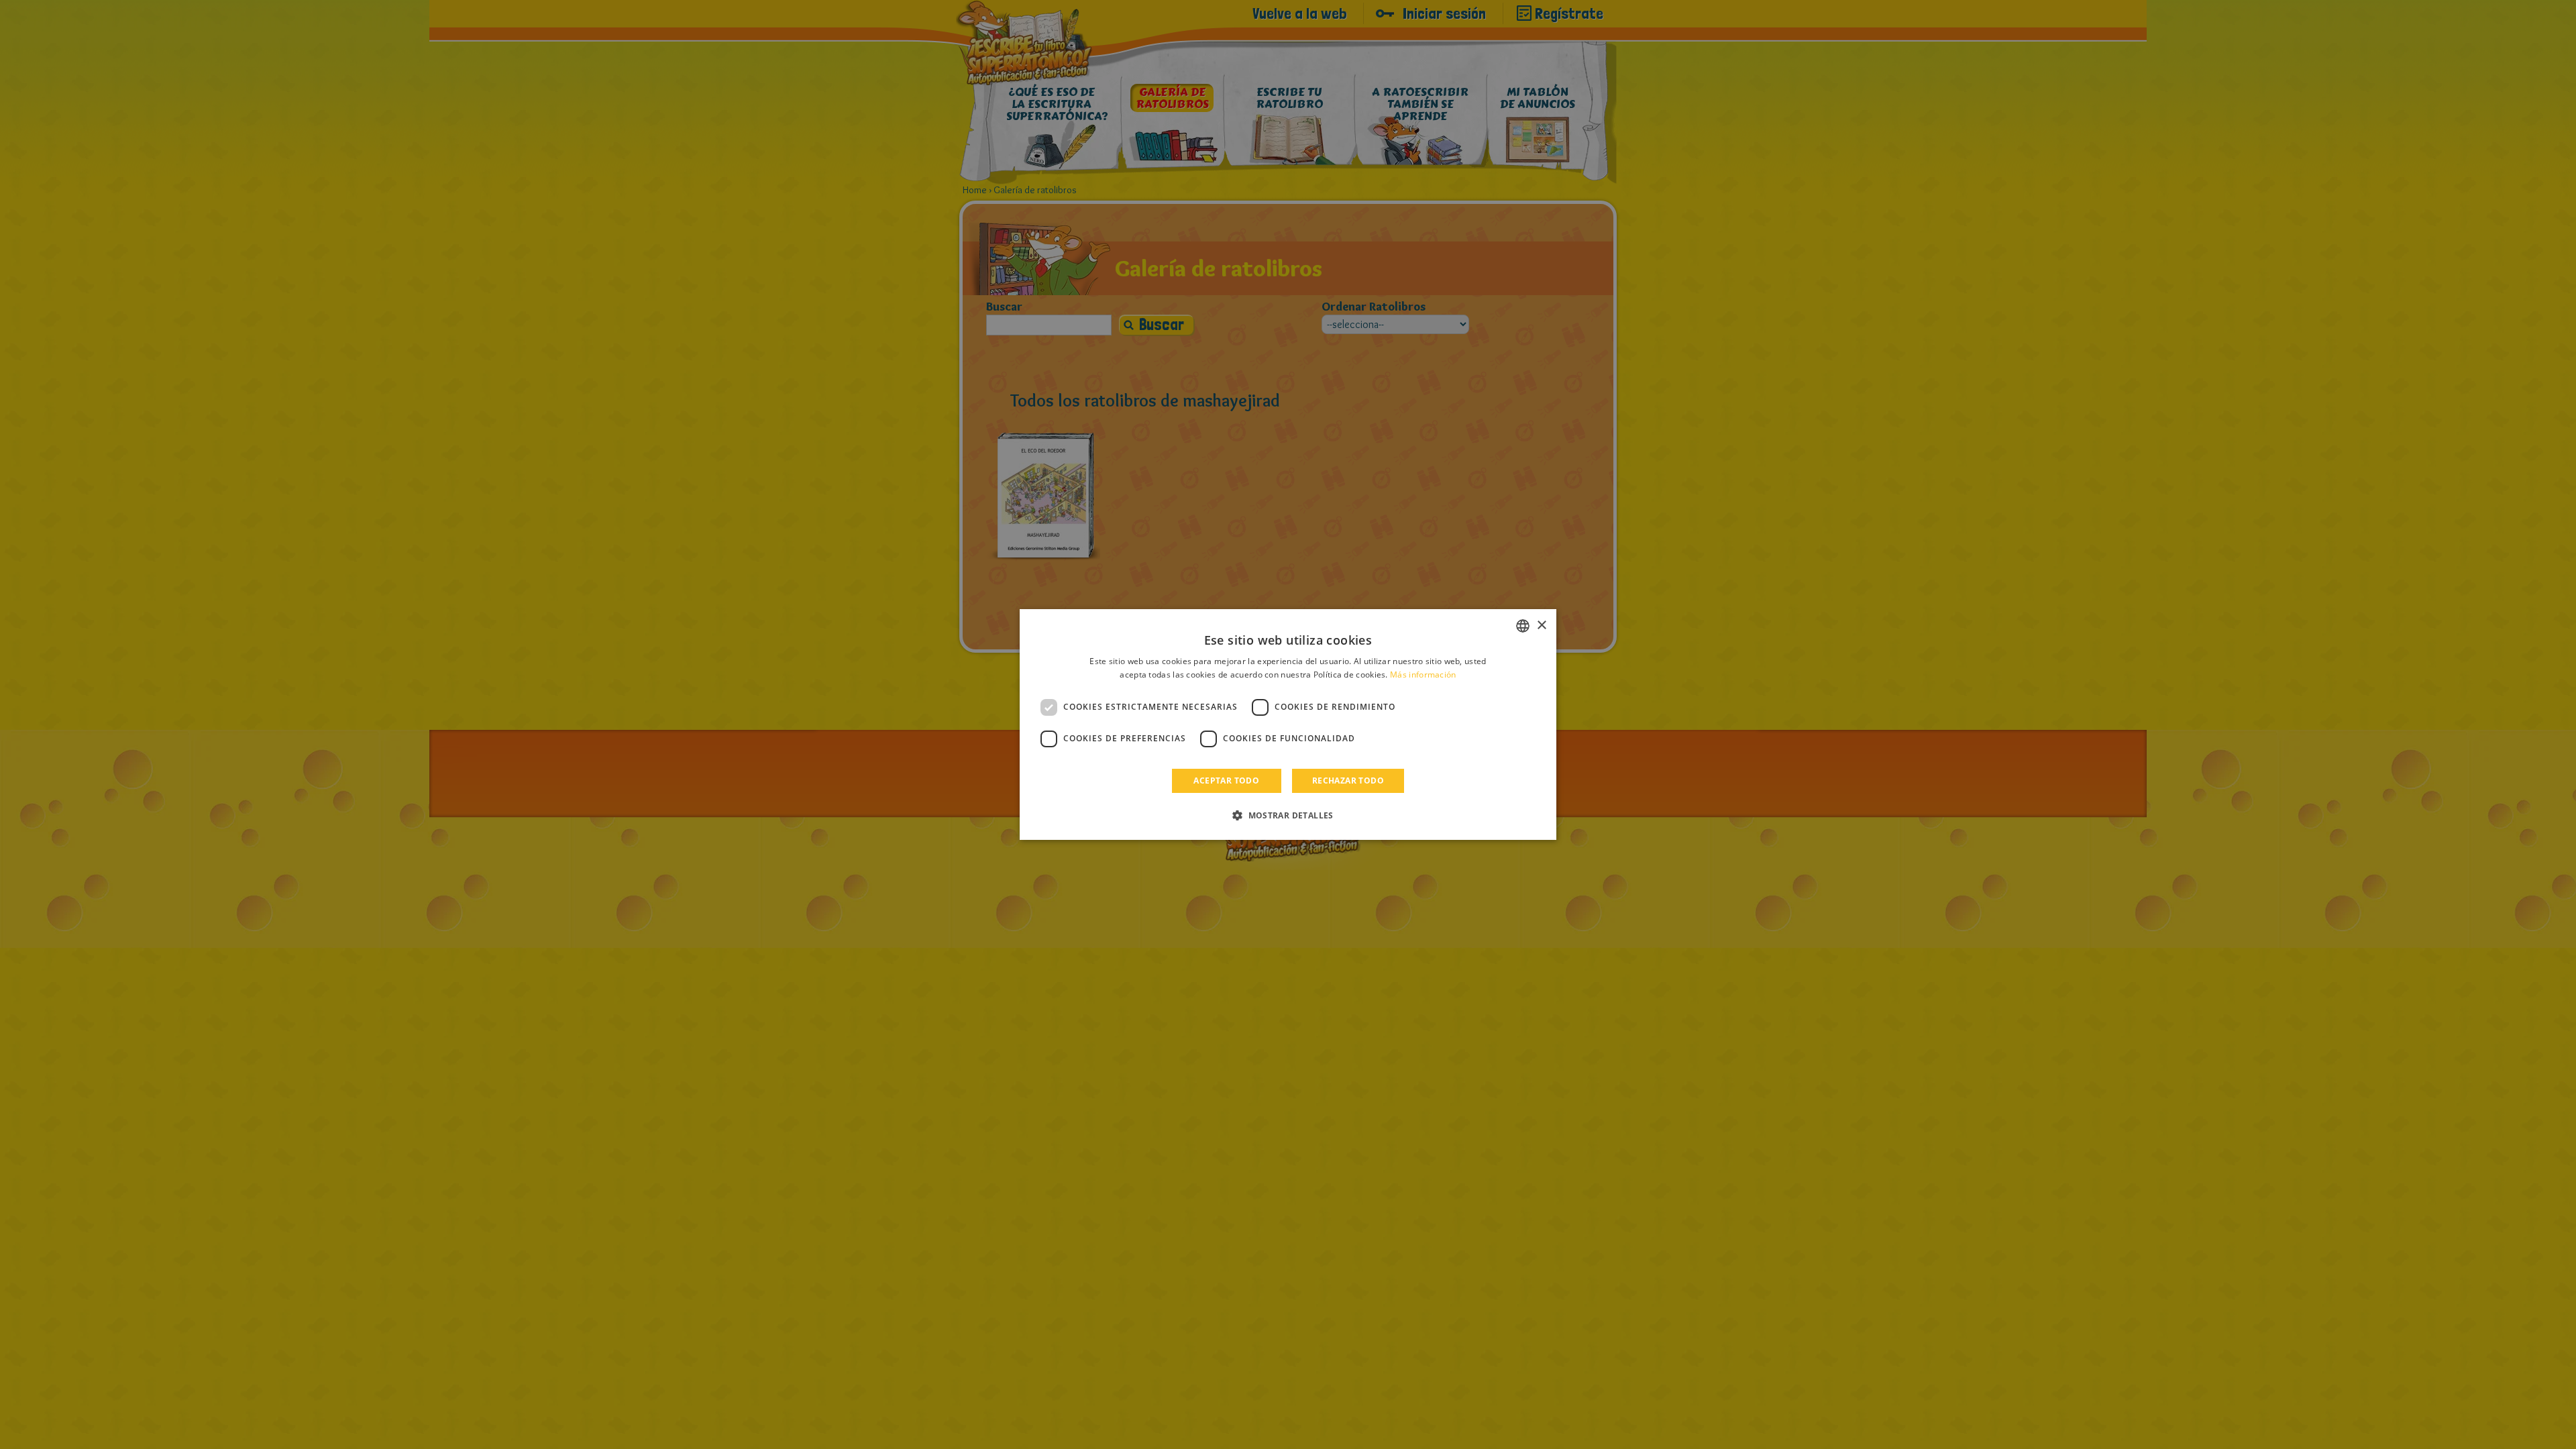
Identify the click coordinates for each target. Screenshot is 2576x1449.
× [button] (1541, 626)
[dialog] (1288, 724)
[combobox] (1523, 626)
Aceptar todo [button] (1226, 781)
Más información (1423, 675)
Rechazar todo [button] (1348, 781)
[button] (1288, 815)
